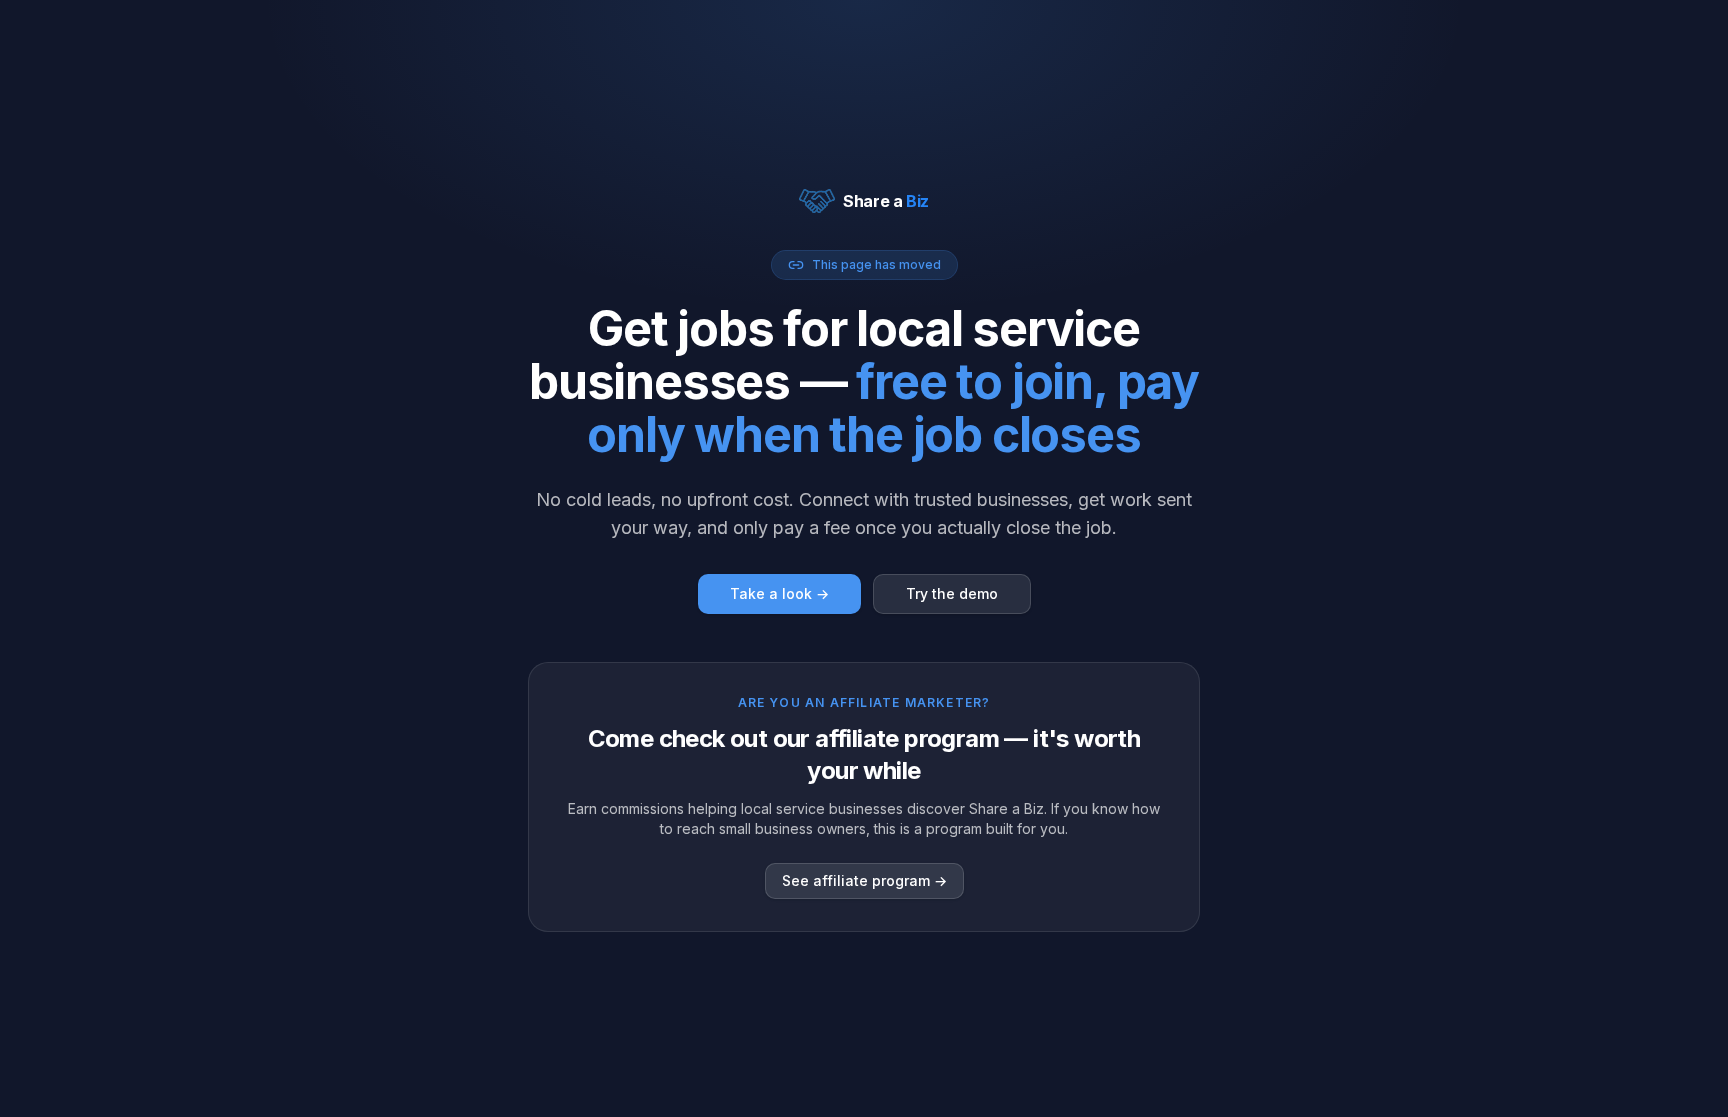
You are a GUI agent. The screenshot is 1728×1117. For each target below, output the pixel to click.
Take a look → (779, 593)
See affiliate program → (864, 880)
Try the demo (952, 593)
